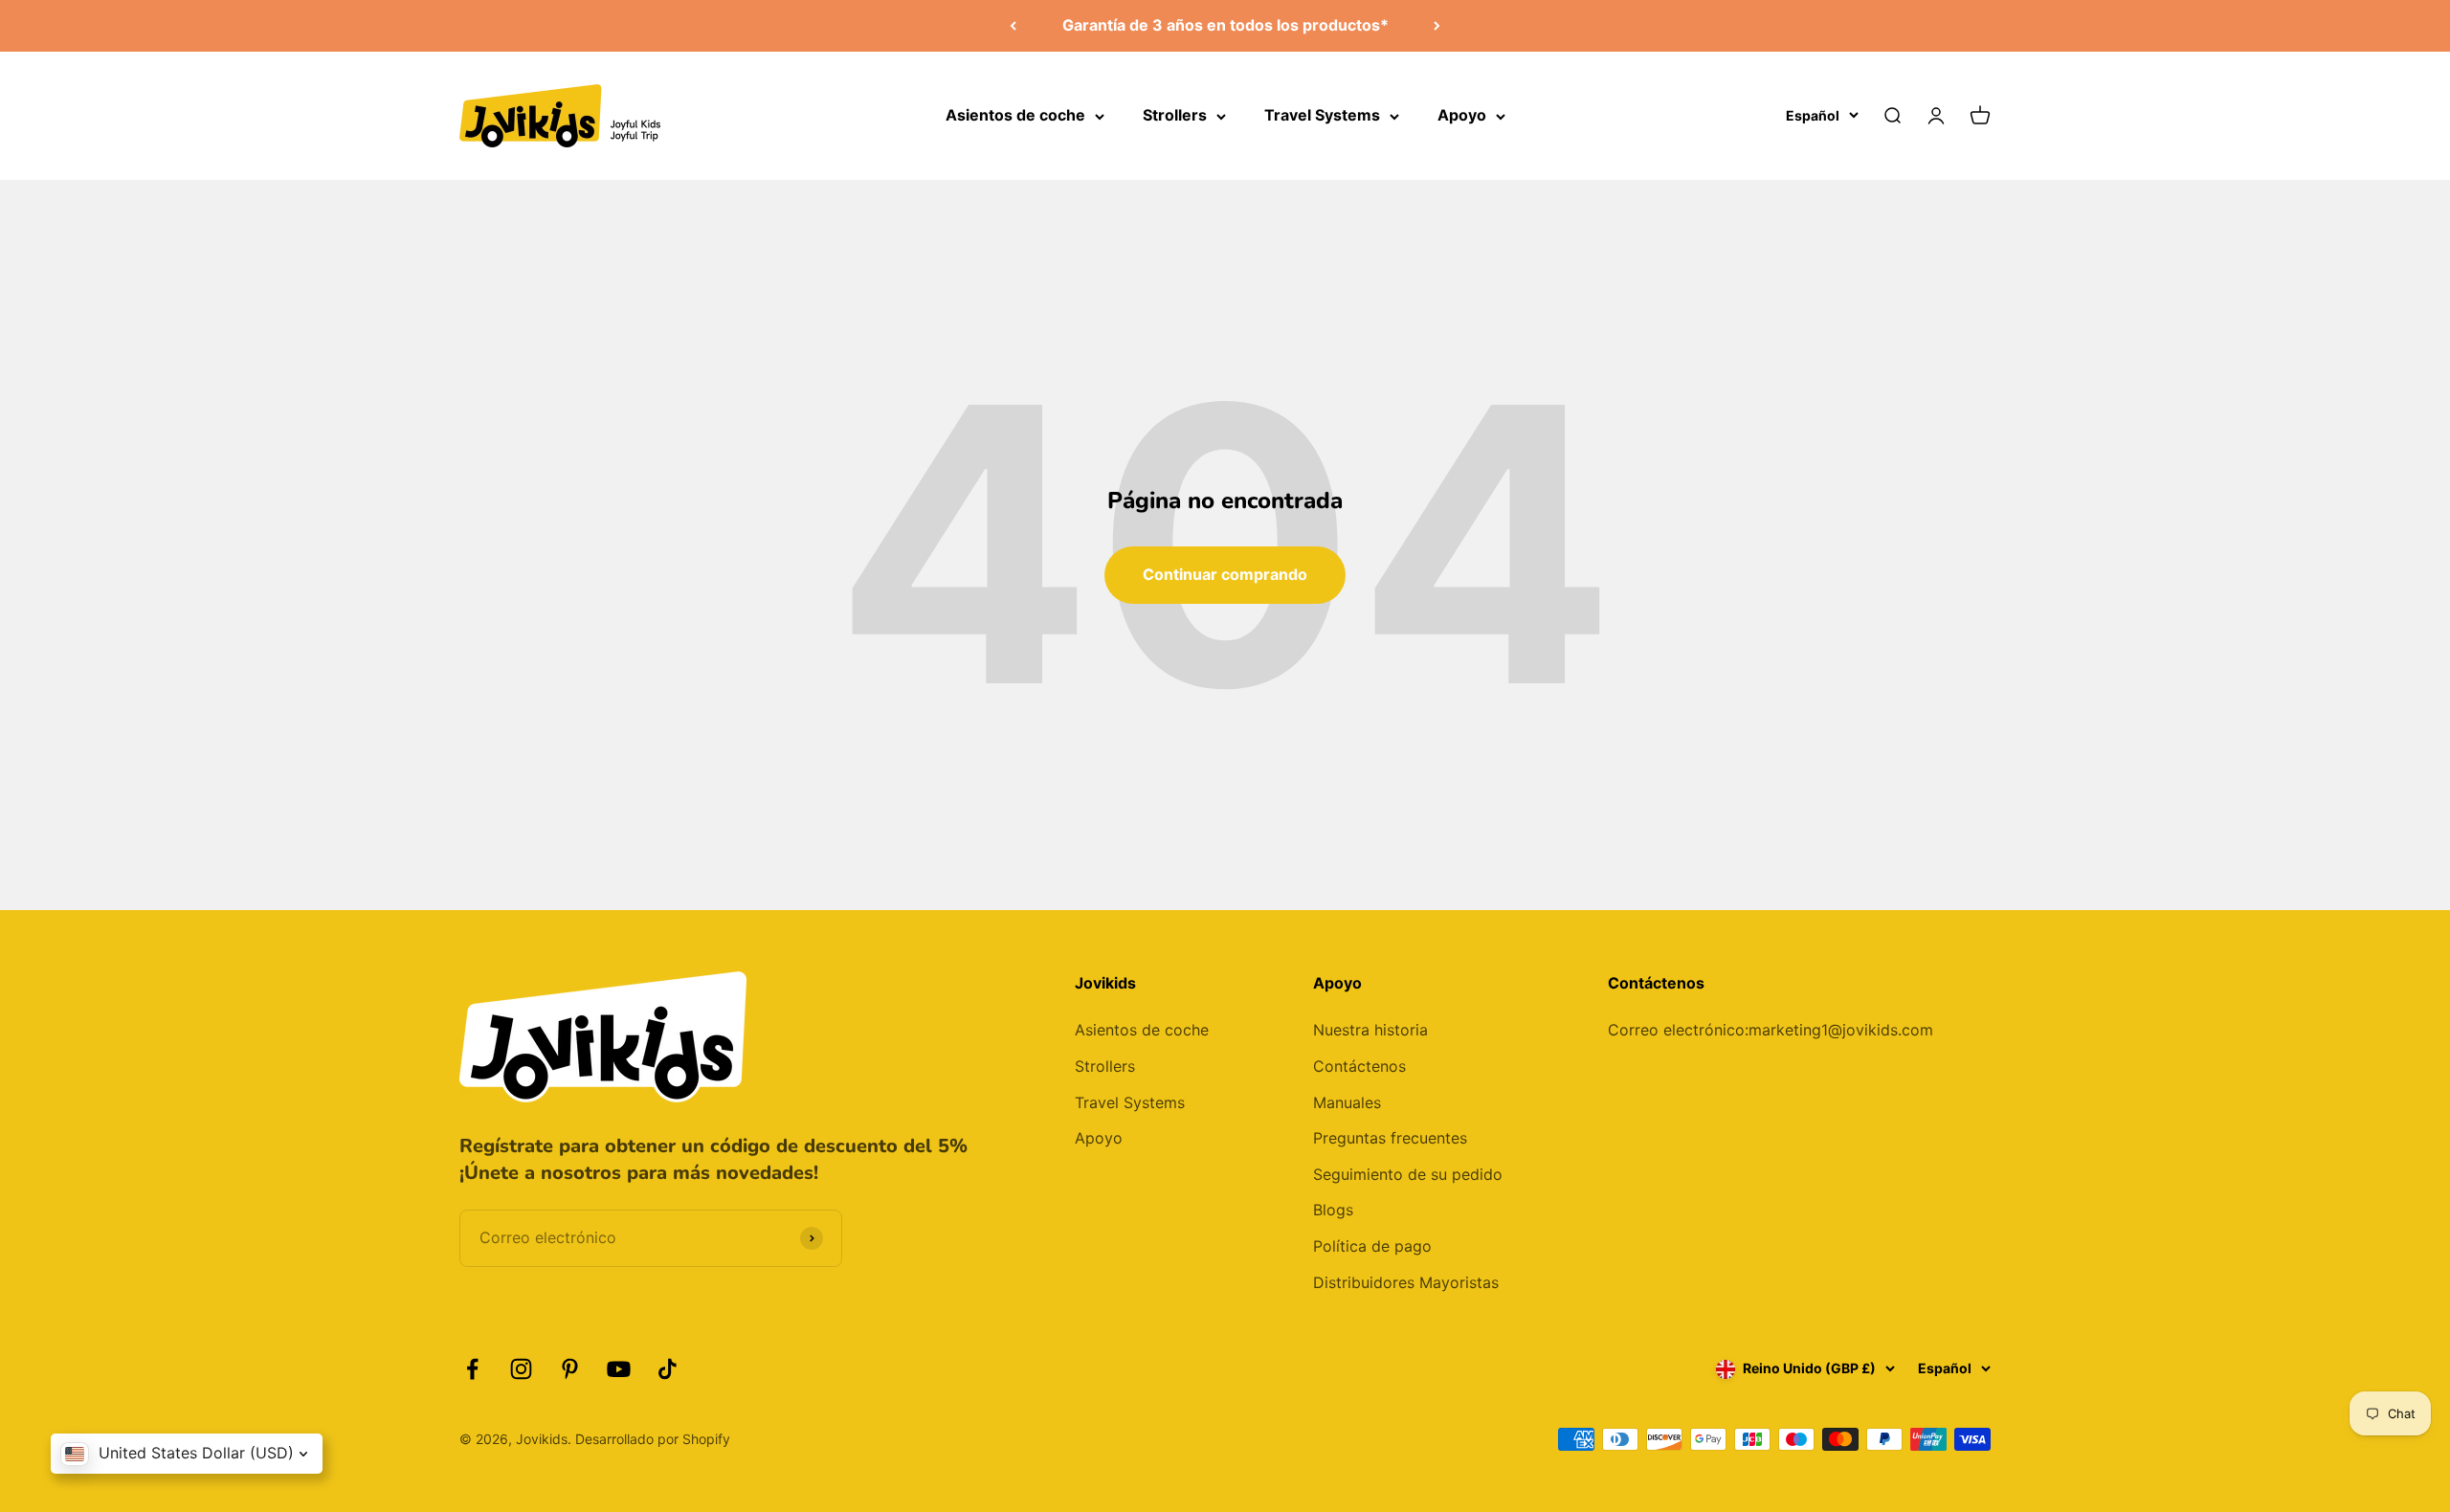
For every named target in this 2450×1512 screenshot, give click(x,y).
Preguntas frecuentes (1390, 1138)
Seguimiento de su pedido (1408, 1174)
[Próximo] (1437, 26)
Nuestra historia (1370, 1030)
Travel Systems (1322, 115)
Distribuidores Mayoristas (1406, 1282)
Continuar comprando (1225, 574)
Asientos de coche (1015, 115)
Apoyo (1462, 115)
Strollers (1175, 115)
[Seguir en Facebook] (472, 1369)
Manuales (1347, 1102)
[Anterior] (1013, 26)
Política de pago (1372, 1246)
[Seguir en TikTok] (668, 1369)
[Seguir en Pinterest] (570, 1369)
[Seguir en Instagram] (521, 1369)
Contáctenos (1359, 1066)
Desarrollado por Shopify (653, 1439)
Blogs (1333, 1210)
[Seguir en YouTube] (619, 1369)
